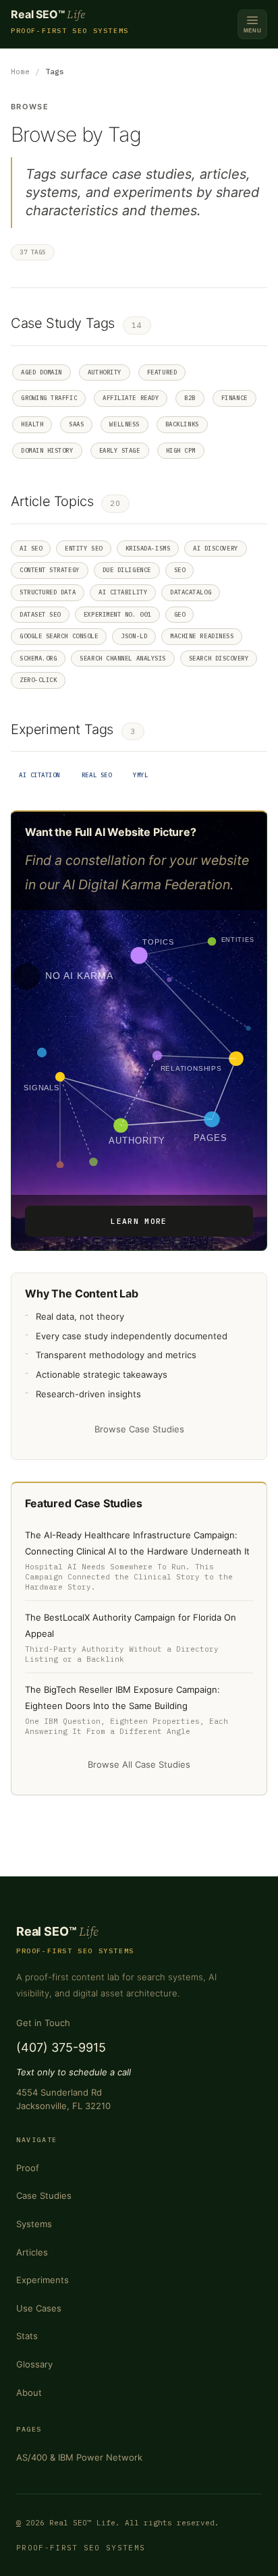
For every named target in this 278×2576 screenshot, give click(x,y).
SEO (180, 570)
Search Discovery (219, 658)
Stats (27, 2336)
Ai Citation (39, 775)
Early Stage (120, 450)
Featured (162, 372)
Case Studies (44, 2195)
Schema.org (38, 658)
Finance (234, 398)
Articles (32, 2252)
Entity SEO (83, 548)
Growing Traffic (49, 398)
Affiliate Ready (131, 398)
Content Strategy (50, 570)
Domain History (47, 450)
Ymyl (140, 775)
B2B (190, 398)
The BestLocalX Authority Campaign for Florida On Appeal (131, 1625)
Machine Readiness (202, 636)
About (29, 2392)
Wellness (124, 424)
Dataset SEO (40, 614)
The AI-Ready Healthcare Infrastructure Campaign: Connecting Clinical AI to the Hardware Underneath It (137, 1543)
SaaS (76, 424)
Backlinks (182, 424)
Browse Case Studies (139, 1429)
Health (32, 424)
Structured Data (48, 592)
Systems (34, 2224)
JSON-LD (134, 636)
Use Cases (39, 2308)
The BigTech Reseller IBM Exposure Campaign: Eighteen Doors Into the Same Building (122, 1698)
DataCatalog (191, 592)
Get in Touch (43, 2023)
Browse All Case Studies (139, 1764)
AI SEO (31, 548)
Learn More (139, 1221)
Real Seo (96, 775)
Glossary (34, 2364)
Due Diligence (127, 570)
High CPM (181, 450)
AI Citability (123, 592)
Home (20, 72)
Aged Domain (41, 372)
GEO (180, 614)
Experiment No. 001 (117, 614)
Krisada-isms (148, 548)
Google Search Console (59, 636)
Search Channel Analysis (122, 658)
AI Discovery (215, 548)
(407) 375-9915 (61, 2047)
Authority (105, 372)
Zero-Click (38, 680)
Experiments (43, 2280)
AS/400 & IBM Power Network (79, 2457)
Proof (28, 2168)
